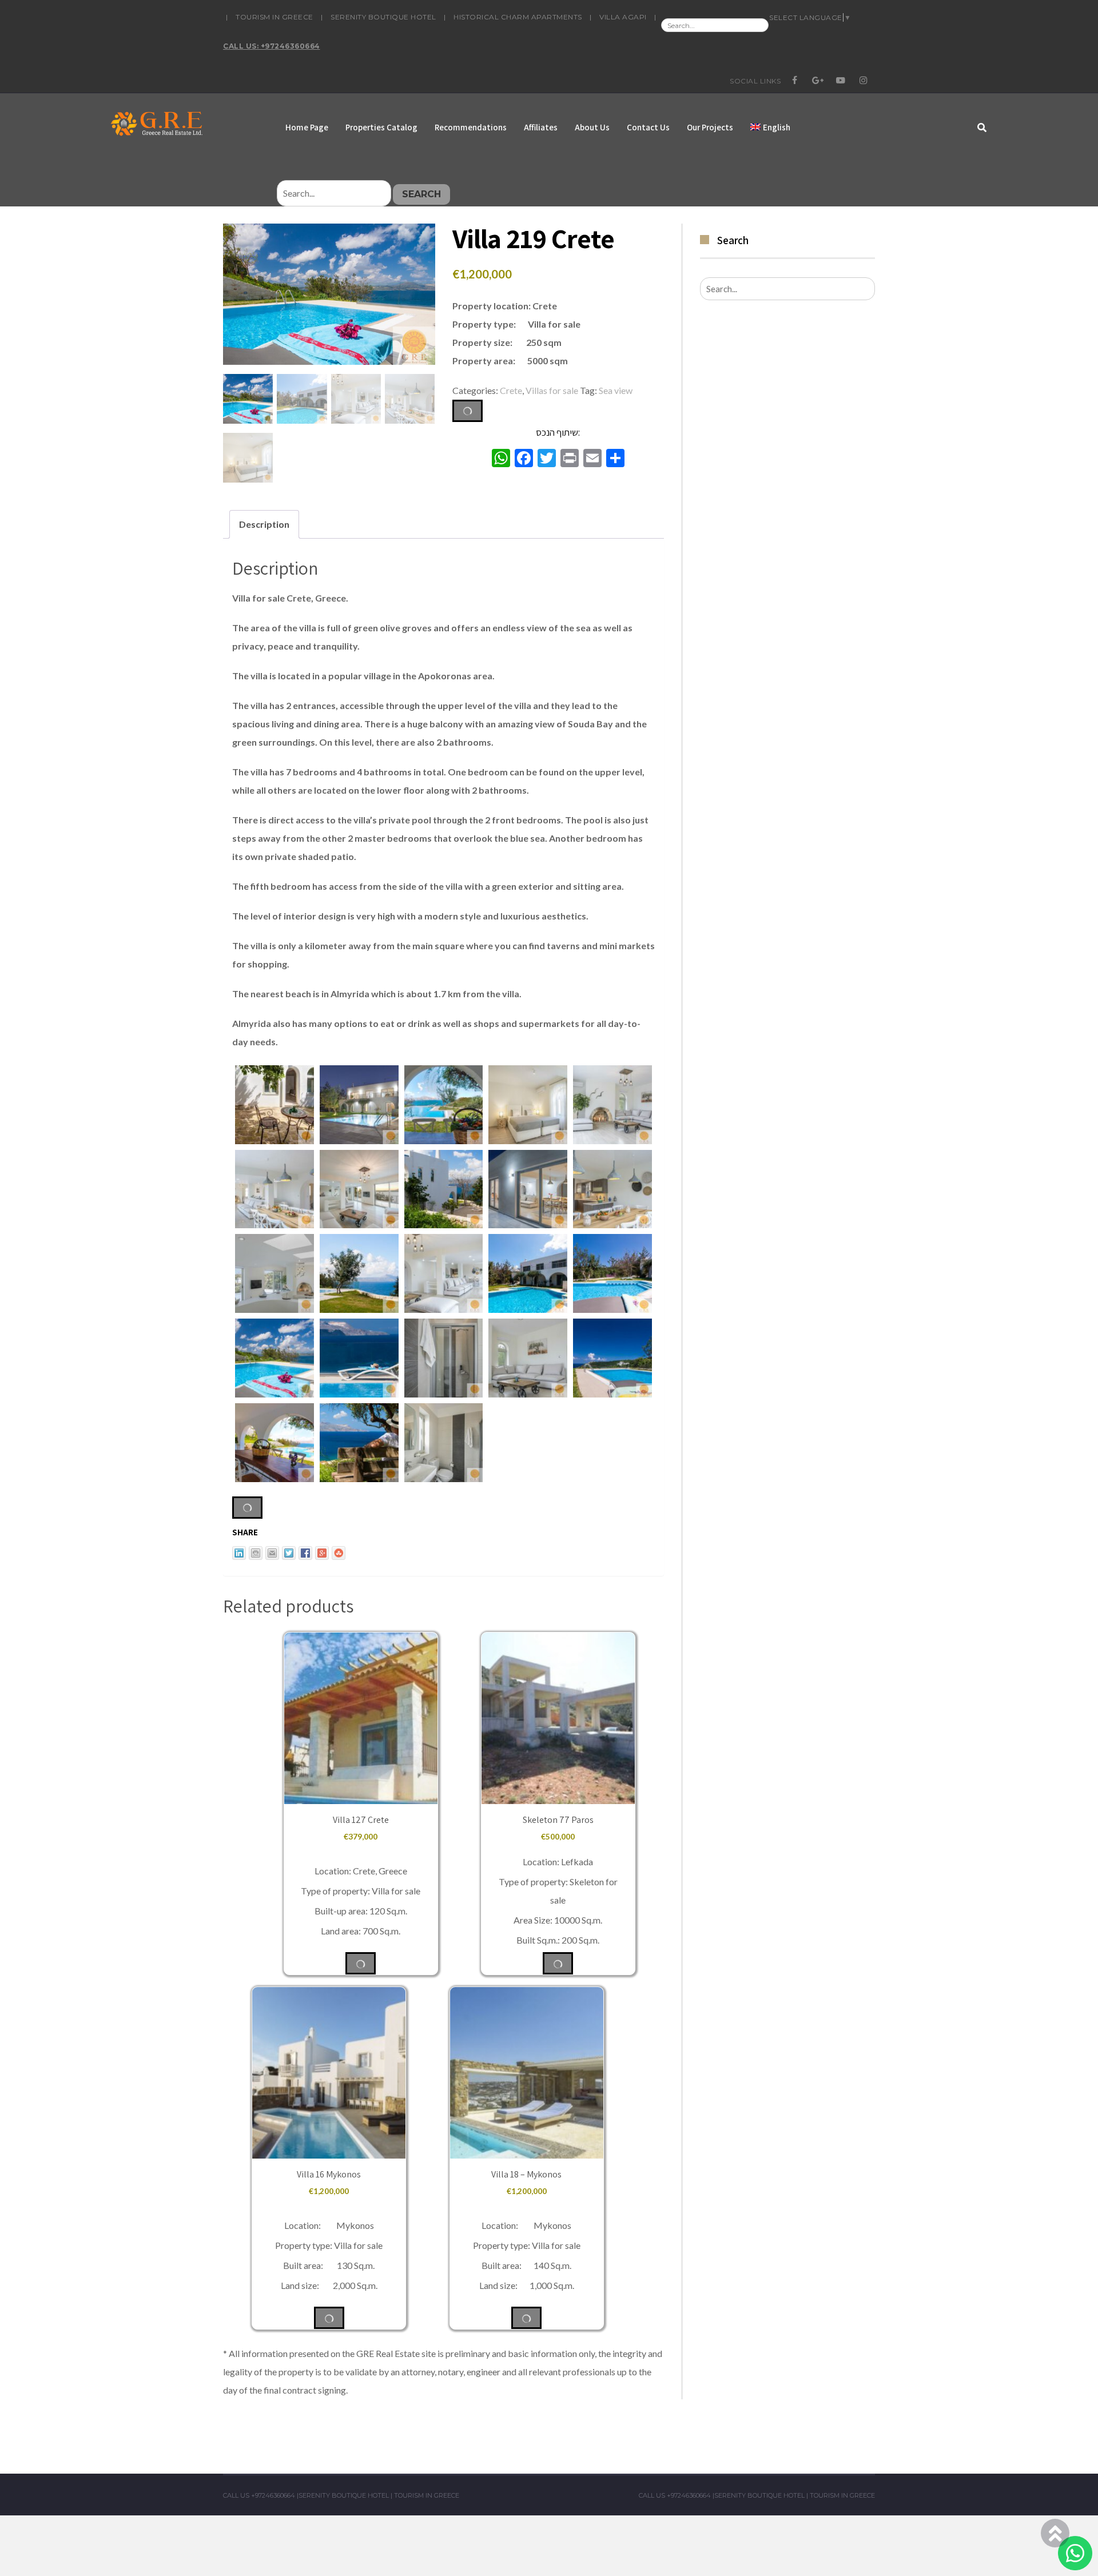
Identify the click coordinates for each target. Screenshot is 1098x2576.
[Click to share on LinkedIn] (239, 1553)
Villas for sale (552, 390)
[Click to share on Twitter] (289, 1553)
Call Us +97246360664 (259, 2495)
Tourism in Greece (274, 17)
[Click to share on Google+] (322, 1553)
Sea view (616, 390)
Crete (511, 390)
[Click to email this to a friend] (272, 1553)
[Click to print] (256, 1553)
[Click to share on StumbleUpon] (339, 1553)
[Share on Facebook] (305, 1553)
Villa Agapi (623, 17)
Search (421, 194)
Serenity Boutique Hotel (383, 17)
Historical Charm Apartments (518, 17)
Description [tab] (264, 524)
